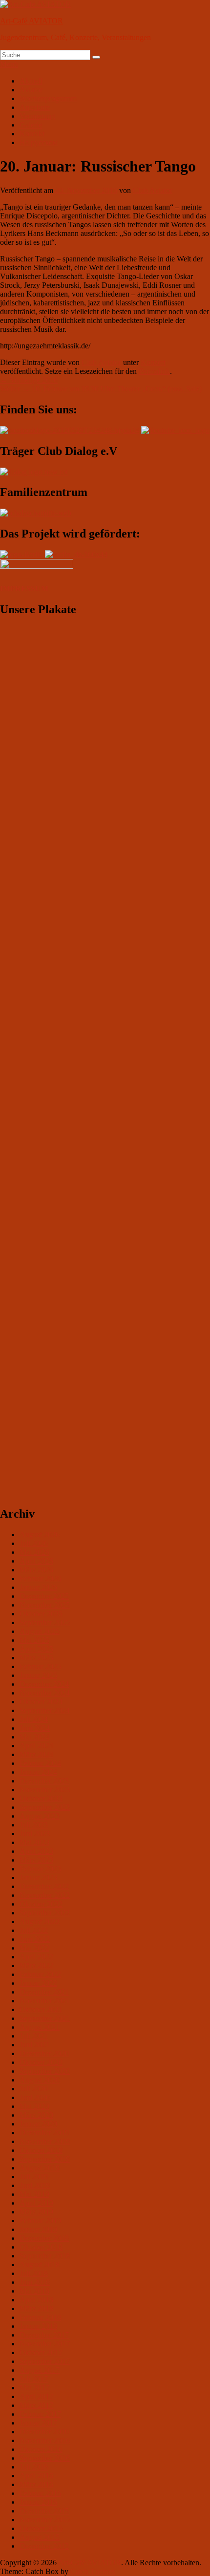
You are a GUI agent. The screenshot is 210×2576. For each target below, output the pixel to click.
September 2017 (45, 2361)
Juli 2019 (34, 2177)
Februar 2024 (40, 1763)
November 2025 (45, 1605)
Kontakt (32, 134)
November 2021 (45, 2001)
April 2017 (36, 2396)
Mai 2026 (34, 1552)
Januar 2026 (38, 1587)
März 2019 (36, 2212)
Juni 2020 (35, 2097)
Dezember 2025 (44, 1596)
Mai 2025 (34, 1640)
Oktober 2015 (41, 2528)
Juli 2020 (34, 2089)
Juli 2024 (34, 1719)
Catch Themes (93, 2571)
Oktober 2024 (41, 1702)
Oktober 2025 (41, 1614)
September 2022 (45, 1913)
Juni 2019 (35, 2185)
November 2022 (45, 1895)
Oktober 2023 (41, 1798)
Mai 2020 (34, 2106)
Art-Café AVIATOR (31, 21)
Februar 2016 (40, 2493)
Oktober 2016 (41, 2449)
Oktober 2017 (41, 2352)
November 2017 (45, 2344)
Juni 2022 (35, 1939)
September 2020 (45, 2071)
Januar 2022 (38, 1983)
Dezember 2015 (44, 2511)
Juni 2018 (35, 2282)
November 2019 (45, 2141)
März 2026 (36, 1570)
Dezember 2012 (44, 2546)
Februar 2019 (40, 2221)
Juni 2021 (35, 2045)
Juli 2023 (34, 1825)
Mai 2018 (34, 2291)
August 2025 (40, 1631)
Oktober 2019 (41, 2150)
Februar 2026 (40, 1578)
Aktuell (31, 81)
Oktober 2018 (41, 2247)
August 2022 (40, 1921)
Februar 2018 (40, 2317)
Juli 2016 (34, 2467)
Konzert (153, 362)
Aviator (31, 90)
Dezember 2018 (44, 2238)
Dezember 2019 (44, 2133)
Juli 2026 (34, 1543)
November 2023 (45, 1790)
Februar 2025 (40, 1666)
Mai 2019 (34, 2194)
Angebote (35, 107)
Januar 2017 (38, 2423)
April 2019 (36, 2203)
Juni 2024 (35, 1728)
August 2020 (40, 2080)
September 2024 (45, 1710)
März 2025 (36, 1658)
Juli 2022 (34, 1930)
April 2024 (36, 1746)
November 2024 (45, 1693)
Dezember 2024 (44, 1684)
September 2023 (45, 1807)
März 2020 (36, 2115)
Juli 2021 (34, 2036)
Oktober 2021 (41, 2009)
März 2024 (36, 1754)
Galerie (31, 125)
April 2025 (36, 1649)
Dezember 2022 (44, 1886)
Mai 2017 (34, 2388)
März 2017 (36, 2405)
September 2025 (45, 1622)
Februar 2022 (40, 1974)
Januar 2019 (38, 2229)
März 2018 (36, 2308)
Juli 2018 (34, 2273)
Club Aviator (153, 190)
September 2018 (45, 2256)
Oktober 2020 (41, 2062)
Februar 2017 (40, 2414)
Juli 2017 (34, 2379)
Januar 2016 (38, 2502)
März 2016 (36, 2484)
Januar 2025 (38, 1675)
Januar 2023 (38, 1878)
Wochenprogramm (48, 98)
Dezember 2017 (44, 2335)
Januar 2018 (38, 2326)
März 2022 (36, 1965)
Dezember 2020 (44, 2053)
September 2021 (45, 2018)
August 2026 (40, 1535)
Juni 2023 (35, 1834)
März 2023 (36, 1860)
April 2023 (36, 1851)
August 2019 (40, 2168)
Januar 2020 (38, 2124)
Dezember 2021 (44, 1992)
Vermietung (37, 116)
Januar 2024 (38, 1772)
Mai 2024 (34, 1737)
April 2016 (36, 2476)
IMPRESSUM (24, 589)
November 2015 (45, 2520)
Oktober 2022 (41, 1904)
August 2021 (40, 2027)
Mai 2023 (34, 1842)
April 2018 (36, 2300)
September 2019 (45, 2159)
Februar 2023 (40, 1869)
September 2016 (45, 2458)
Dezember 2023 (44, 1781)
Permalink (154, 371)
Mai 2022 (34, 1948)
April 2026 (36, 1561)
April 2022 (36, 1957)
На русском (39, 142)
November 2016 (45, 2440)
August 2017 (40, 2370)
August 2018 (40, 2265)
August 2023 (40, 1816)
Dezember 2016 (44, 2432)
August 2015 (40, 2537)
